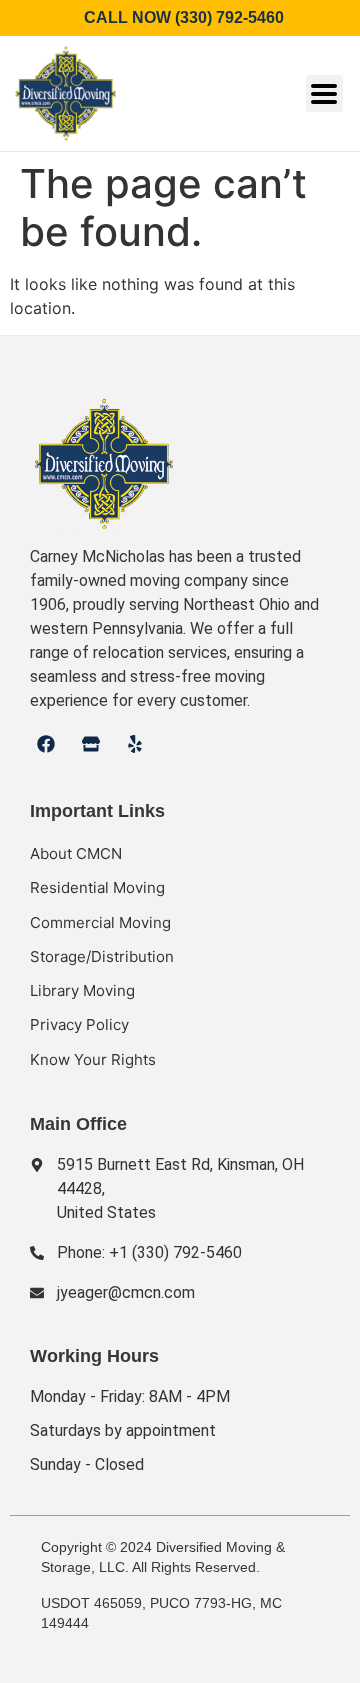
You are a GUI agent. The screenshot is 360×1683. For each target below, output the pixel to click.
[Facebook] (46, 744)
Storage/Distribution (102, 956)
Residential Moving (97, 887)
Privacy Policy (79, 1024)
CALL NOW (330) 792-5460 (180, 17)
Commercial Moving (100, 922)
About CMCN (76, 853)
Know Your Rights (93, 1059)
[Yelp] (135, 744)
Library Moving (82, 990)
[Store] (90, 744)
